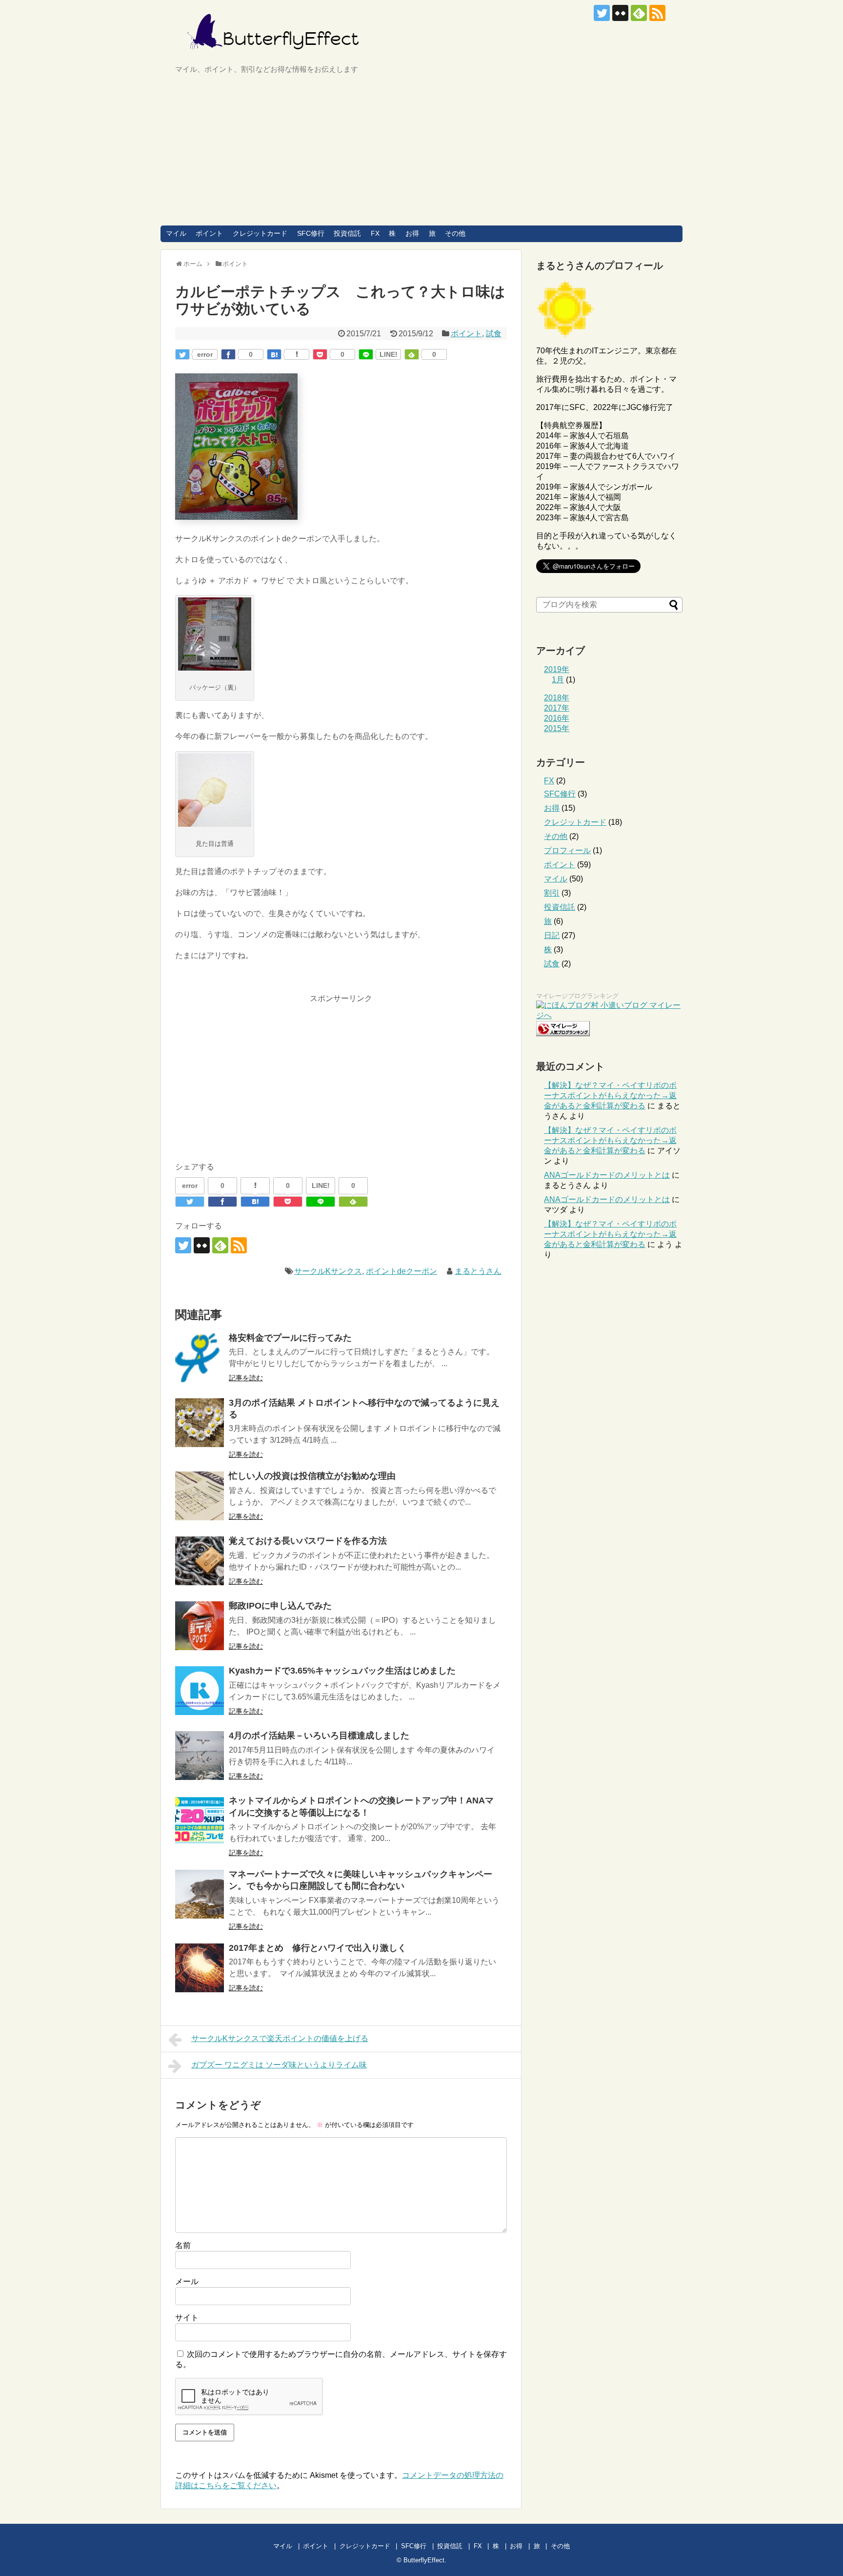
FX (375, 233)
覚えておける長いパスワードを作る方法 (308, 1541)
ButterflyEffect (424, 2560)
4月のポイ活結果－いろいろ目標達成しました (319, 1736)
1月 (558, 680)
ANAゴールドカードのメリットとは (607, 1175)
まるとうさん (478, 1271)
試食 (494, 334)
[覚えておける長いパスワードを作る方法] (200, 1561)
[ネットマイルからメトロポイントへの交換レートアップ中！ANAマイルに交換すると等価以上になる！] (200, 1820)
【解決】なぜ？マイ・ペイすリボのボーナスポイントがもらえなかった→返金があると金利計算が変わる (610, 1095)
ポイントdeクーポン (401, 1271)
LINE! (389, 354)
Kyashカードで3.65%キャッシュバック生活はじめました (342, 1671)
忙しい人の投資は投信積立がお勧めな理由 (312, 1476)
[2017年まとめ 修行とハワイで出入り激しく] (200, 1968)
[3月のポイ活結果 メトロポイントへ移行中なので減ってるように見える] (200, 1423)
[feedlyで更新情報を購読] (639, 13)
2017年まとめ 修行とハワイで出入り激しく (318, 1948)
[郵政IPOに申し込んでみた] (200, 1626)
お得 (412, 233)
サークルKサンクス (328, 1271)
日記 (552, 935)
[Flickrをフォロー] (620, 13)
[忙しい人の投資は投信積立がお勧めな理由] (200, 1496)
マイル (176, 233)
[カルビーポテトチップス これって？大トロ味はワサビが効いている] (274, 354)
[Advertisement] (421, 152)
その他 (455, 233)
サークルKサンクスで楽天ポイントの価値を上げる (280, 2038)
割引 (552, 893)
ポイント (209, 233)
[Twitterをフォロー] (602, 13)
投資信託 (347, 233)
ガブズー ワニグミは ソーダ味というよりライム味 (279, 2065)
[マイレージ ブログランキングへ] (563, 1033)
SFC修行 (311, 233)
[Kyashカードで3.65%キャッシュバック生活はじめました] (200, 1691)
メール (187, 2281)
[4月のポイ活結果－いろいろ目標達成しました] (200, 1756)
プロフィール (567, 850)
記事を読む (246, 1378)
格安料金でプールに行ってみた (290, 1338)
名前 (183, 2245)
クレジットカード (260, 233)
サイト (187, 2318)
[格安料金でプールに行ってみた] (200, 1358)
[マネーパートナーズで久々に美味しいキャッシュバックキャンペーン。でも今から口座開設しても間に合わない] (200, 1894)
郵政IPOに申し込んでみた (280, 1606)
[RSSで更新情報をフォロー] (657, 13)
